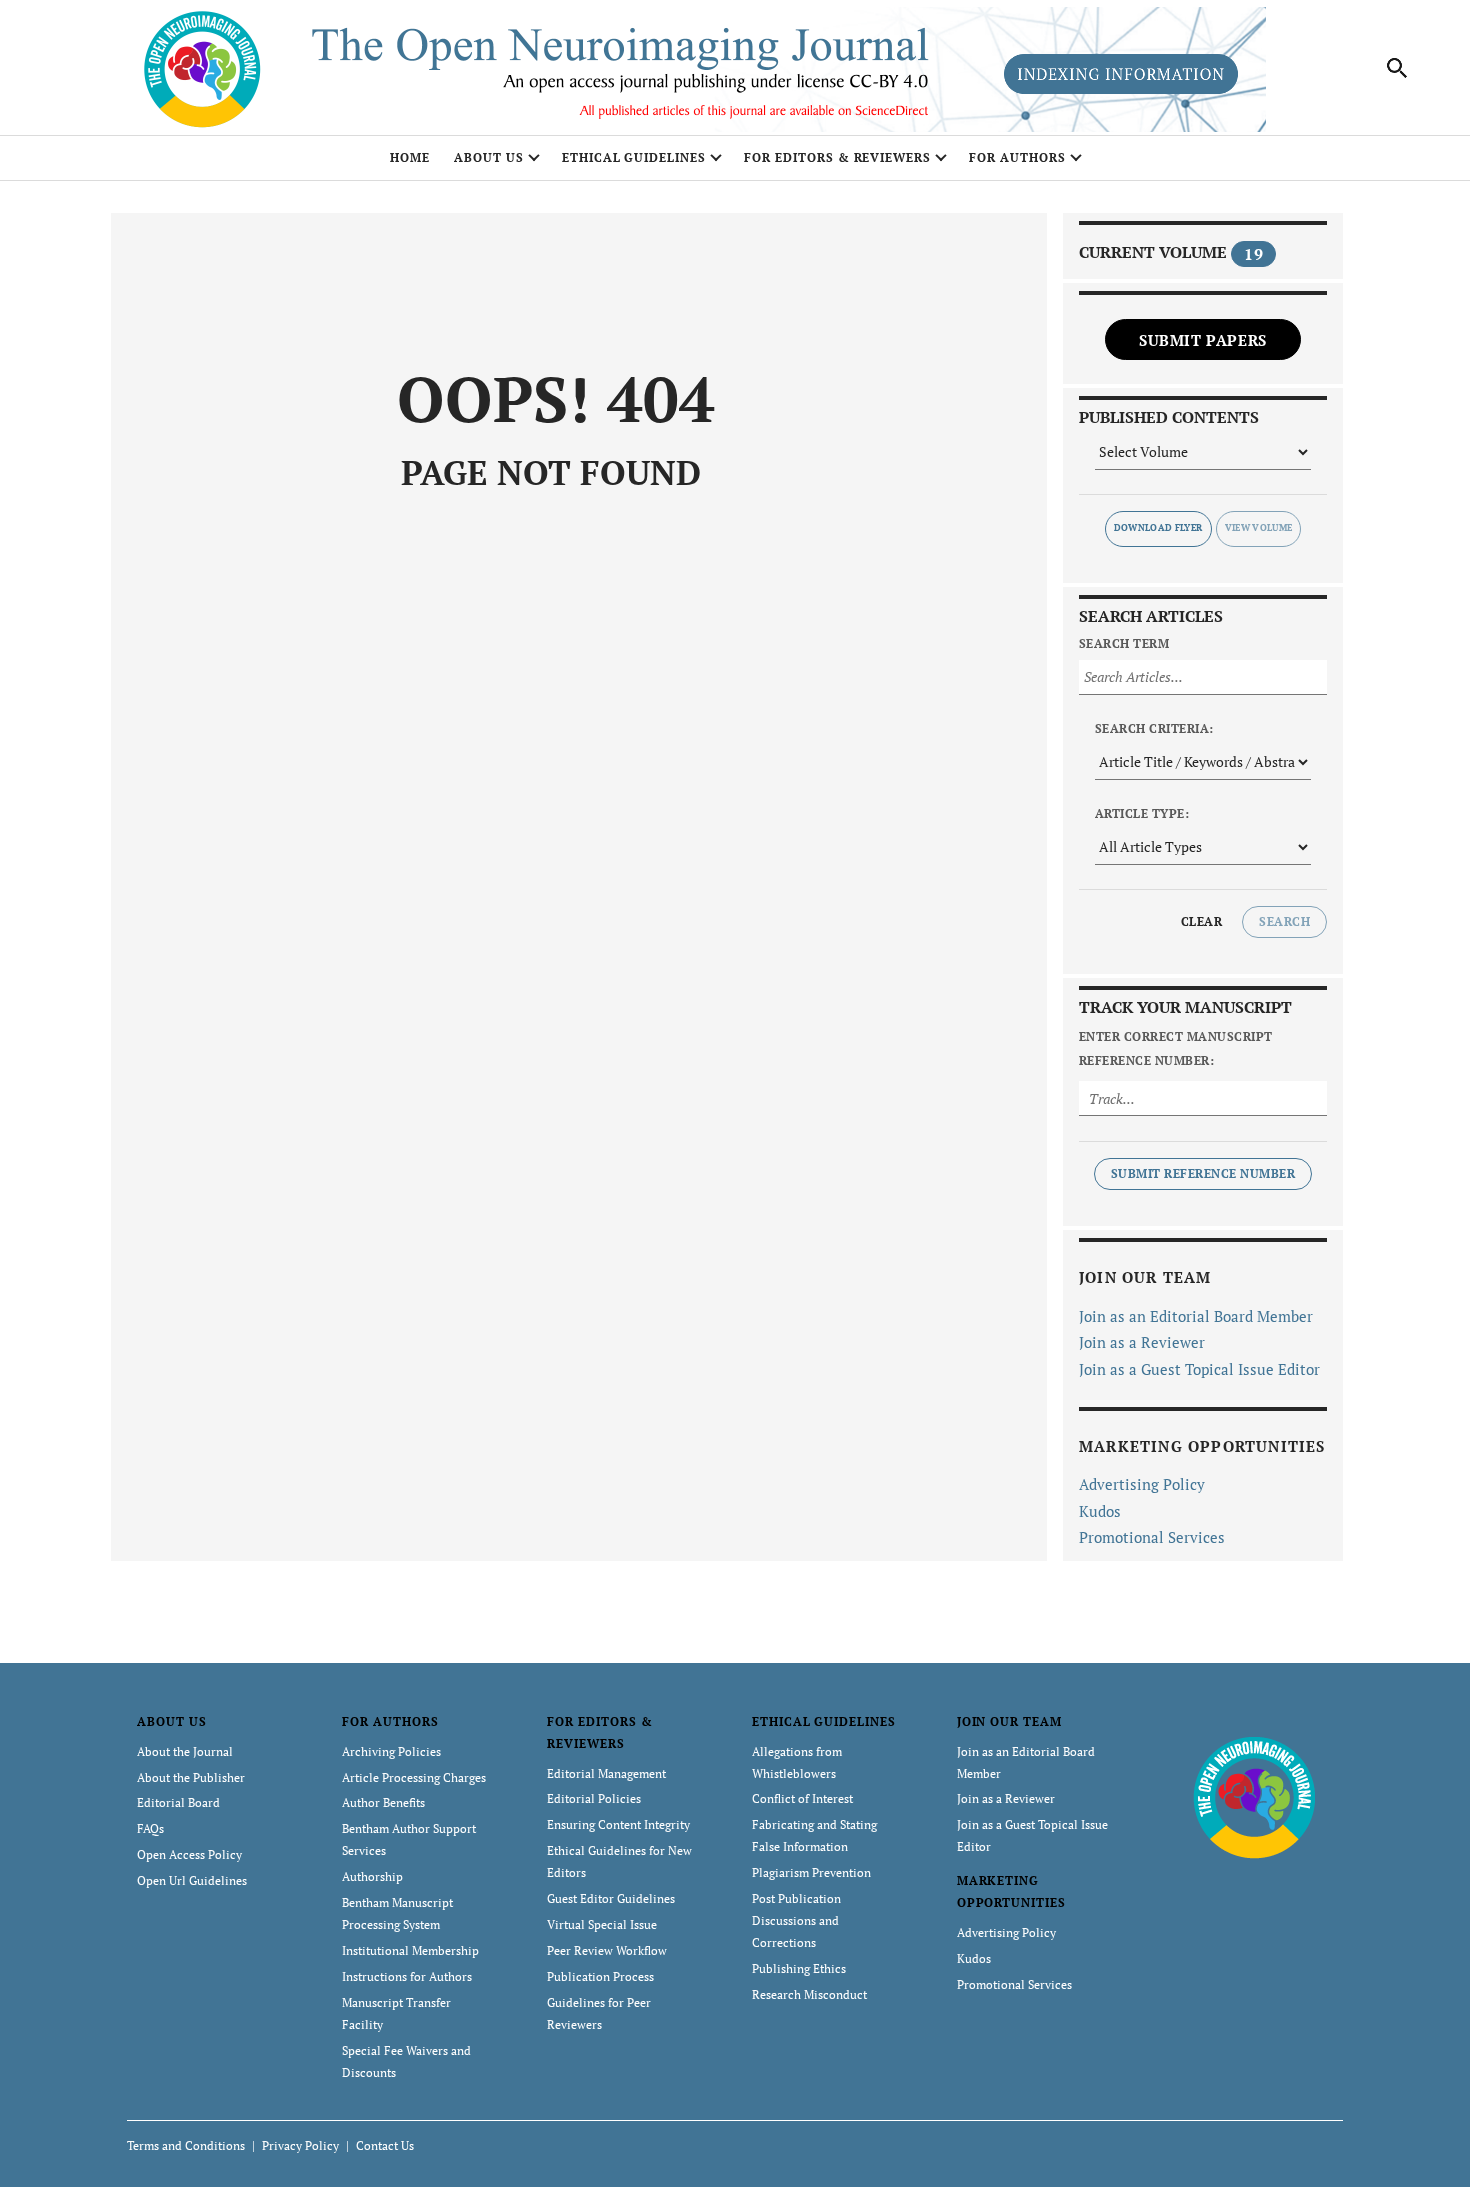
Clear (1201, 921)
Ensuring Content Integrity (618, 1824)
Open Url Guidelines (192, 1880)
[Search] (1398, 68)
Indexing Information (1121, 74)
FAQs (150, 1828)
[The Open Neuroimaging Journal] (1254, 1795)
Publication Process (600, 1976)
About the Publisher (191, 1777)
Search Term (1124, 643)
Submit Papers (1203, 340)
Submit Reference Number (1203, 1173)
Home (410, 157)
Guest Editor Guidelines (611, 1898)
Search (1284, 921)
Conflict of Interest (802, 1798)
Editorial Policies (594, 1798)
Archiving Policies (391, 1751)
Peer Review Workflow (607, 1950)
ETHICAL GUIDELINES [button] (634, 157)
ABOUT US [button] (489, 157)
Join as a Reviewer (1142, 1342)
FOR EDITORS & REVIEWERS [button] (837, 157)
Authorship (372, 1876)
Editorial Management (606, 1773)
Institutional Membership (410, 1950)
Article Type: (1142, 813)
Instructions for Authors (407, 1976)
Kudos (1100, 1511)
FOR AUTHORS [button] (1017, 157)
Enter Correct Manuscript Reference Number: (1176, 1048)
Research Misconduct (809, 1994)
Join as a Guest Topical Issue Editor (1199, 1369)
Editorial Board (178, 1802)
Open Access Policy (189, 1854)
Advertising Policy (1142, 1484)
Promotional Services (1152, 1537)
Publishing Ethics (799, 1968)
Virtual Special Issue (602, 1924)
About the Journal (185, 1751)
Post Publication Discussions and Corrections (796, 1920)
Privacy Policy (300, 2145)
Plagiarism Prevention (811, 1872)
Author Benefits (383, 1802)
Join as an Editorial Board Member (1196, 1316)
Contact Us (385, 2145)
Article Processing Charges (414, 1777)
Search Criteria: (1154, 728)
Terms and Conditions (186, 2145)
